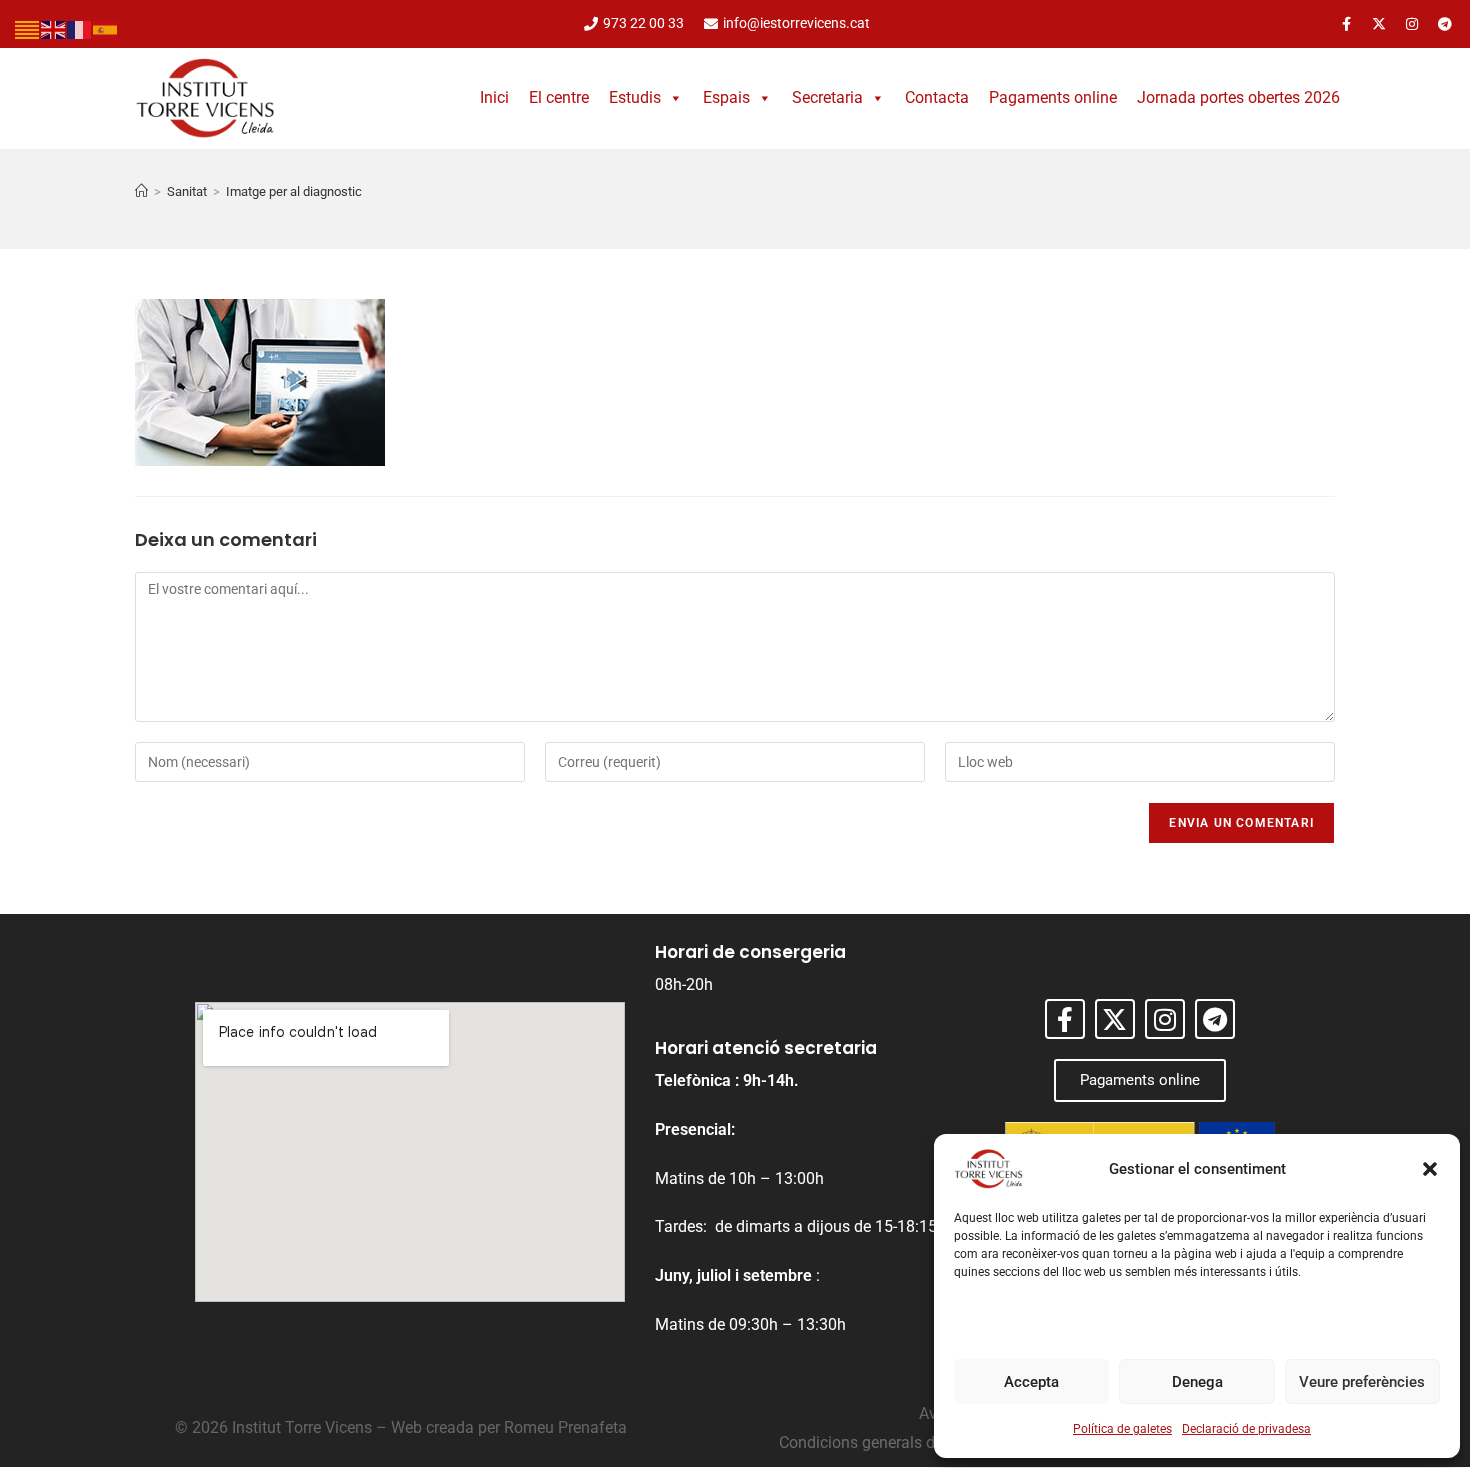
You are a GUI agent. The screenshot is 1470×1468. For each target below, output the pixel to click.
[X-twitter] (1379, 24)
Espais (726, 97)
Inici (494, 97)
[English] (54, 28)
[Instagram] (1412, 24)
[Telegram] (1445, 24)
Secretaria (827, 97)
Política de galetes (1122, 1429)
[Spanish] (106, 28)
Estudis (635, 97)
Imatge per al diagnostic (294, 191)
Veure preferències (1362, 1382)
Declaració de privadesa (1246, 1429)
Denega (1197, 1382)
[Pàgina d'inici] (141, 191)
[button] (1430, 1169)
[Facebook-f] (1346, 24)
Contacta (937, 97)
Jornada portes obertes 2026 (1238, 97)
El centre (559, 97)
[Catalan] (28, 28)
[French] (80, 28)
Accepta (1031, 1382)
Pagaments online (1053, 97)
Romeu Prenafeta (565, 1427)
